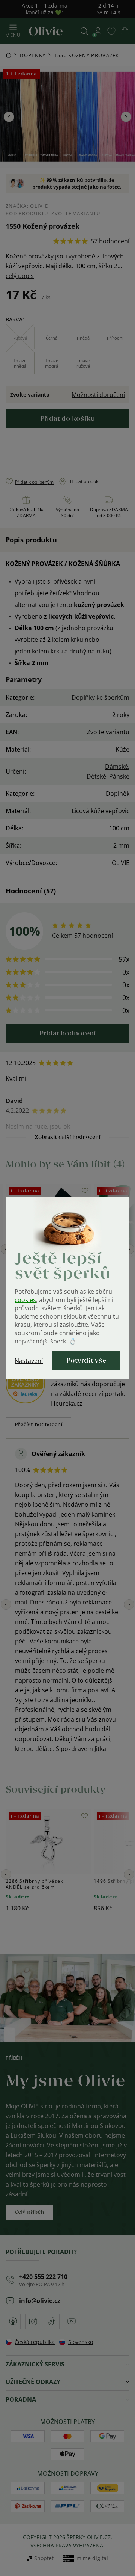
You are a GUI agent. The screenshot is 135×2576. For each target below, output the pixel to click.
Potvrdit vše (86, 1361)
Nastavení (29, 1361)
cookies (25, 1300)
